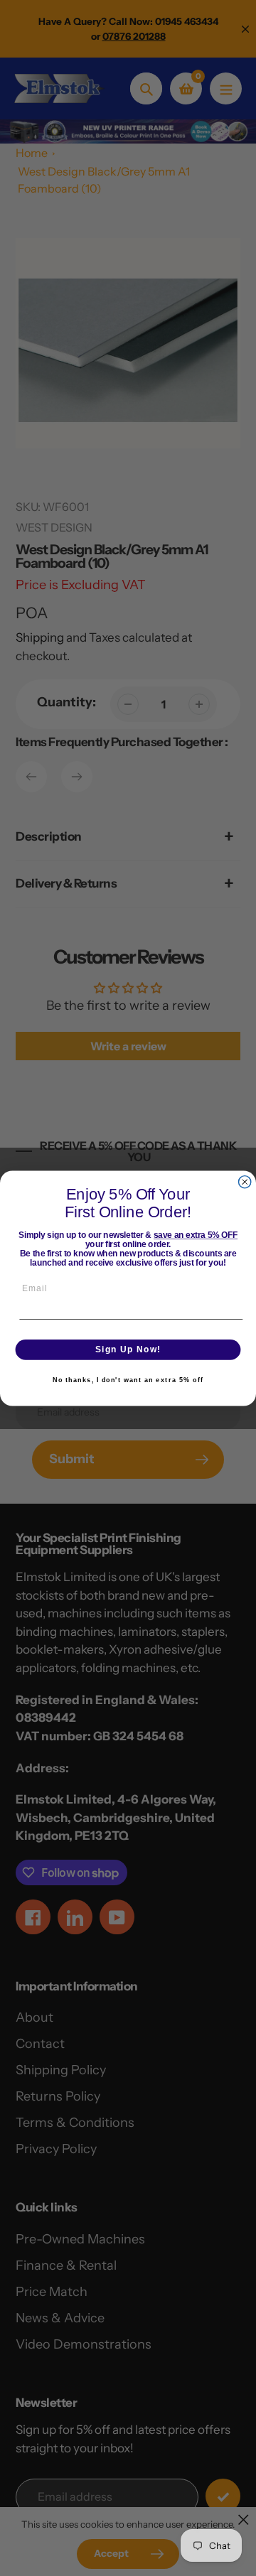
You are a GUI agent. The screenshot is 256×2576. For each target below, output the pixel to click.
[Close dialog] (245, 1181)
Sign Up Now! (128, 1349)
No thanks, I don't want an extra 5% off (128, 1380)
